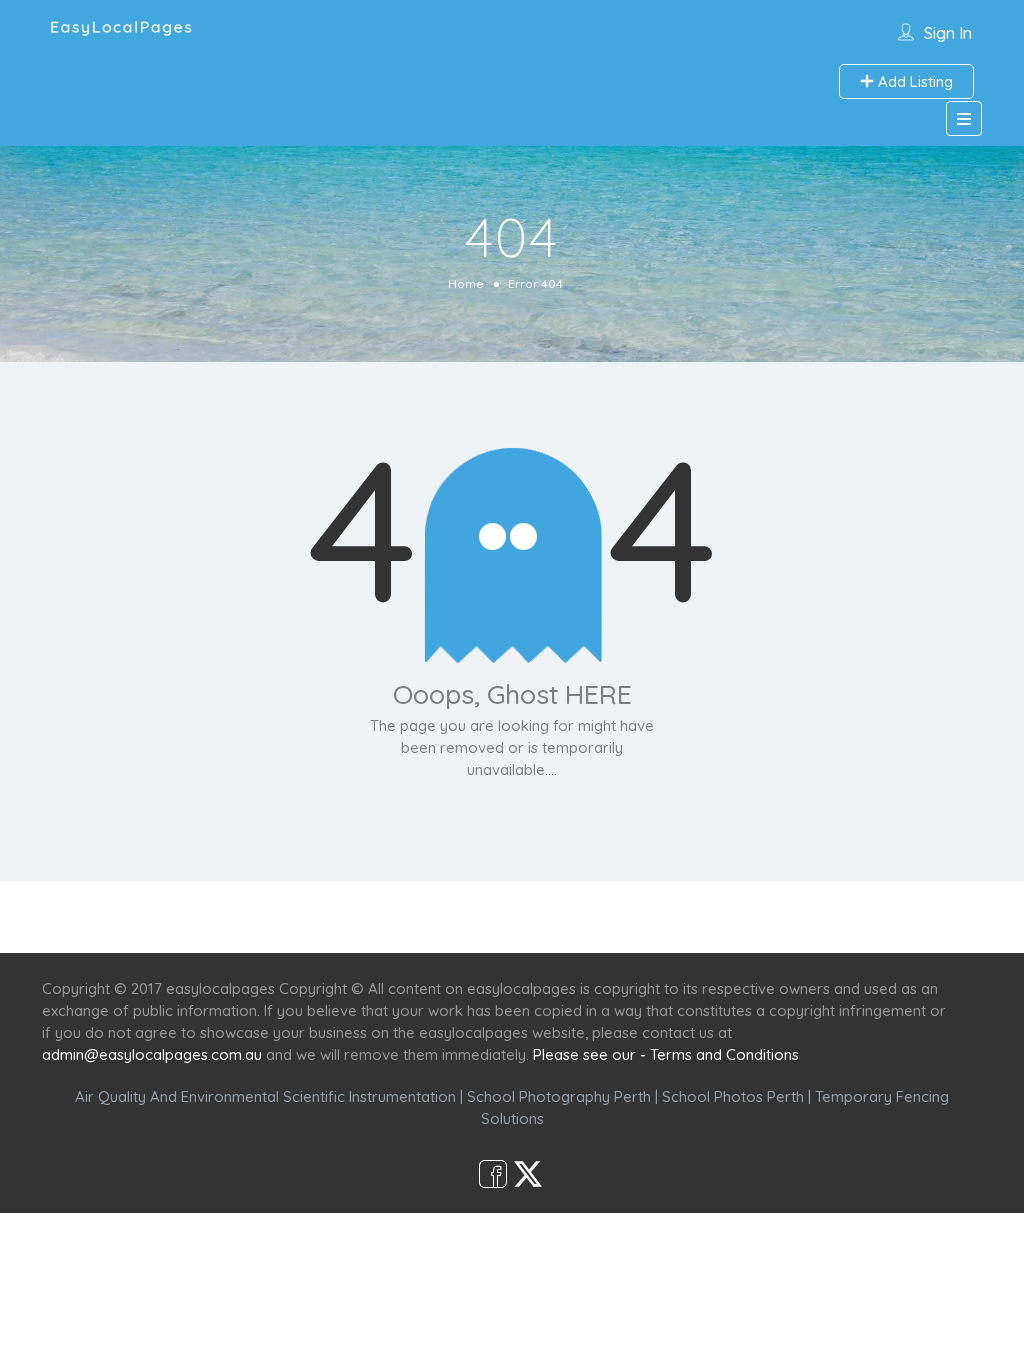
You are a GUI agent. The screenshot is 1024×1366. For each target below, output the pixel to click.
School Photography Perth (559, 1096)
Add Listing (913, 81)
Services (404, 916)
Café (609, 916)
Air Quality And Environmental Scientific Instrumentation (265, 1096)
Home (466, 283)
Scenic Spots (514, 916)
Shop (678, 916)
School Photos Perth (733, 1096)
